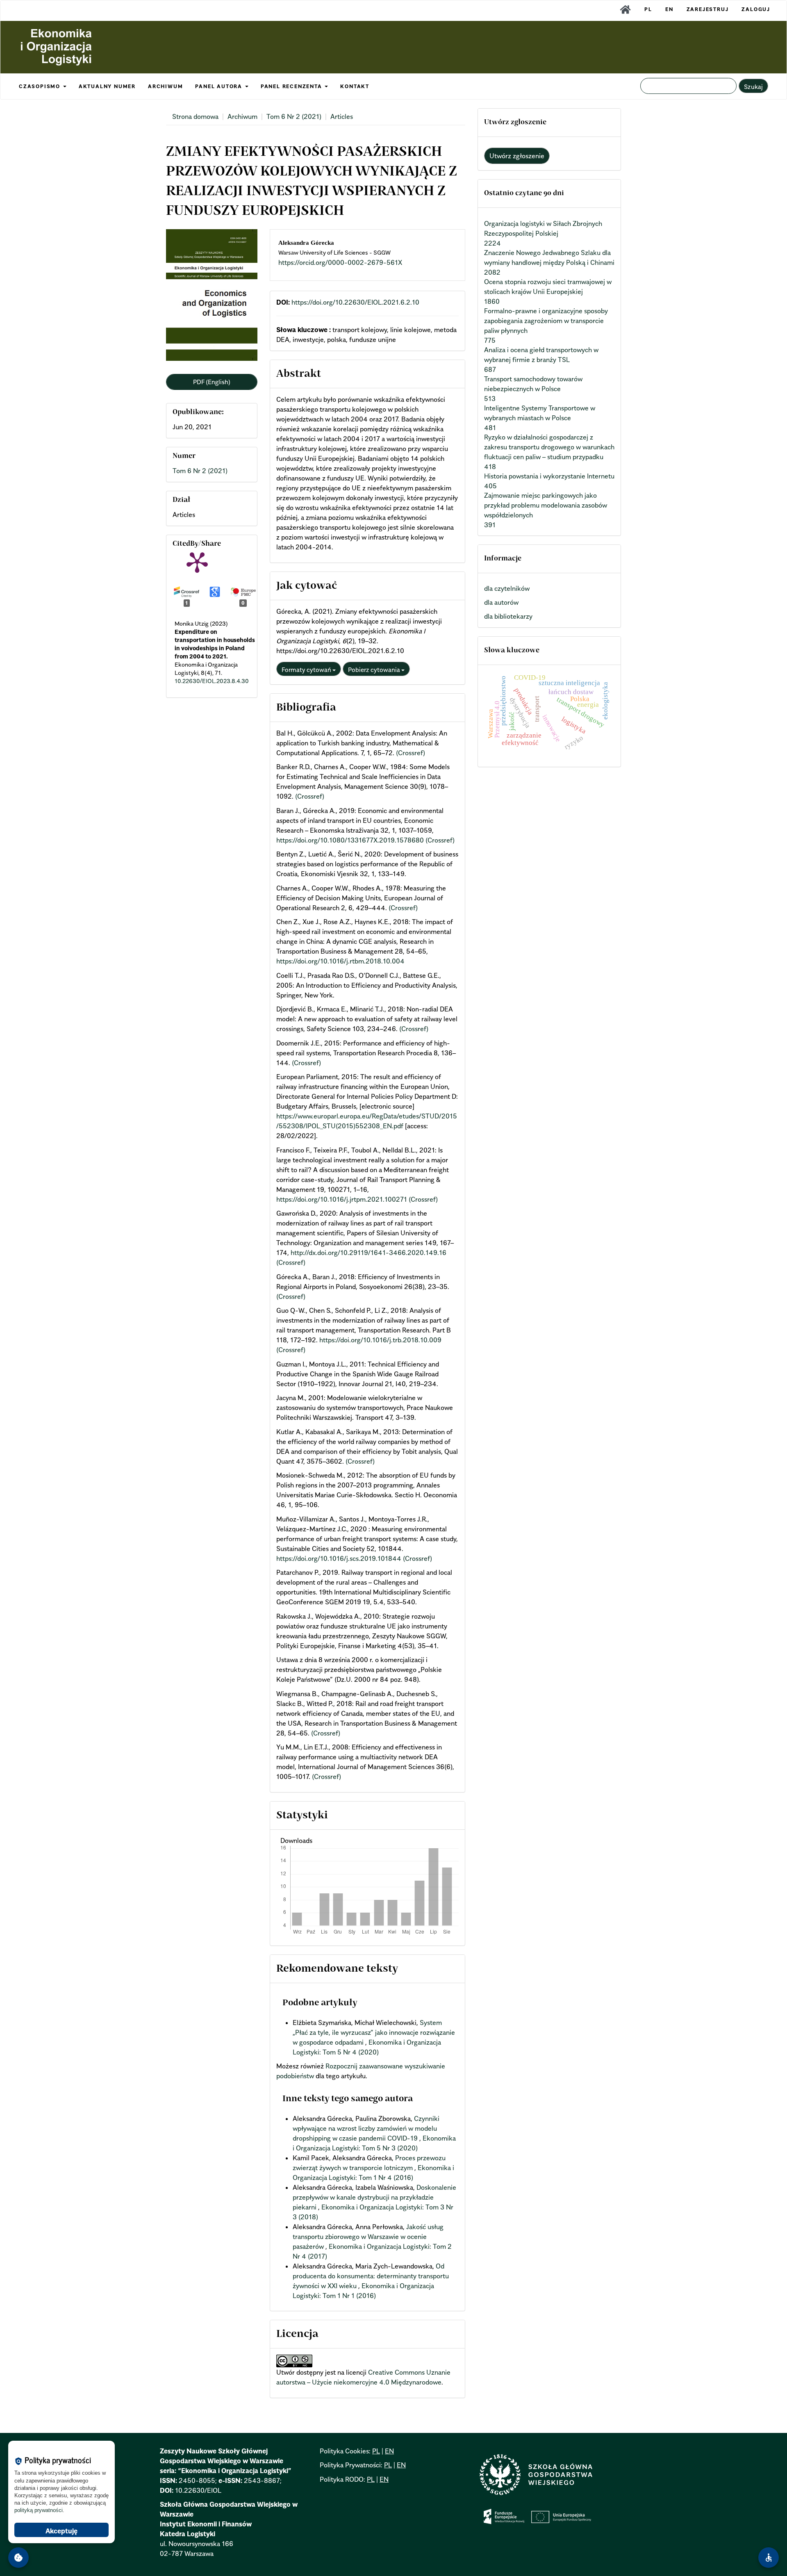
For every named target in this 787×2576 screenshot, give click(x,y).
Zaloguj (756, 9)
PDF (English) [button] (212, 382)
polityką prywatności (39, 2510)
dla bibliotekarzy (508, 616)
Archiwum (242, 116)
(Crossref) (411, 753)
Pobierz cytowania (375, 670)
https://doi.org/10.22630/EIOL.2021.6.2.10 (355, 302)
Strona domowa (195, 116)
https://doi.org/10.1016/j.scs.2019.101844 (339, 1558)
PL (648, 9)
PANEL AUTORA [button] (219, 86)
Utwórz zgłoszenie (517, 156)
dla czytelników (507, 588)
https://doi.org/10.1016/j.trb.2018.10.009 (380, 1340)
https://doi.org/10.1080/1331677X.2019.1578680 (350, 840)
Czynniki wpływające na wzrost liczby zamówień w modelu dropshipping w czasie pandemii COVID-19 (366, 2128)
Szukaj (753, 87)
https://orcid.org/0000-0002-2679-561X (340, 262)
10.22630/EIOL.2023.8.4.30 (212, 681)
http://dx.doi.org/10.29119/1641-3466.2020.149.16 (368, 1253)
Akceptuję (61, 2531)
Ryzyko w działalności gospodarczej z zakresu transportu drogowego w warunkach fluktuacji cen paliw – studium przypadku (549, 447)
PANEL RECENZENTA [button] (292, 86)
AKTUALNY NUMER (107, 86)
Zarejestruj (708, 9)
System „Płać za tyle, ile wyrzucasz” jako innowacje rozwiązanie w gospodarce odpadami (374, 2032)
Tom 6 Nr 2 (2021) (294, 116)
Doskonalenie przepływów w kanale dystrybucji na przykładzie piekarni (374, 2197)
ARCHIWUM (165, 86)
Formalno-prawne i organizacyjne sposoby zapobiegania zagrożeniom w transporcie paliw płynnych (546, 321)
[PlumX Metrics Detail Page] (197, 562)
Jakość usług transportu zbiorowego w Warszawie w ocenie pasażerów (368, 2237)
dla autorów (501, 602)
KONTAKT (355, 86)
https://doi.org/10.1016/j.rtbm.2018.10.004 (340, 961)
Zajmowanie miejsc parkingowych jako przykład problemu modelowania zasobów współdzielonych (546, 505)
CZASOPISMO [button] (41, 86)
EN (669, 9)
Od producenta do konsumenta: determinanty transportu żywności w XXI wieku (371, 2276)
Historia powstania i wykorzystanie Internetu (549, 476)
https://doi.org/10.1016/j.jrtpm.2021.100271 (342, 1199)
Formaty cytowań (307, 670)
